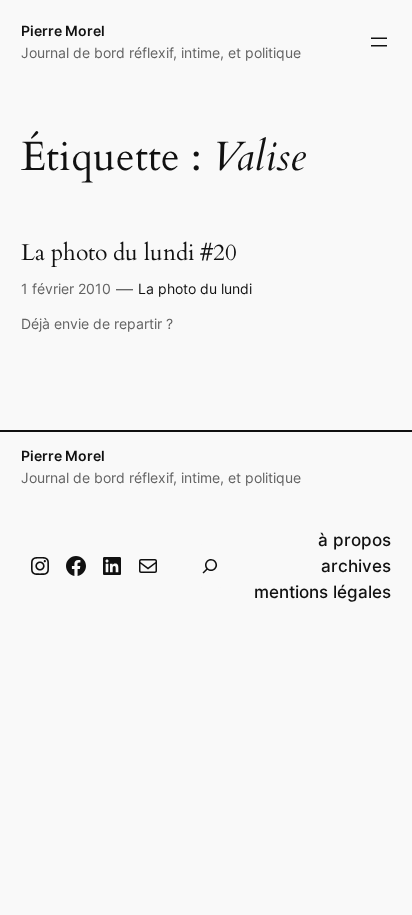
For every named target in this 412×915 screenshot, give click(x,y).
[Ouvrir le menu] (379, 42)
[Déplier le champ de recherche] (210, 565)
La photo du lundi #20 (129, 253)
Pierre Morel (63, 30)
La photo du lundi (195, 288)
